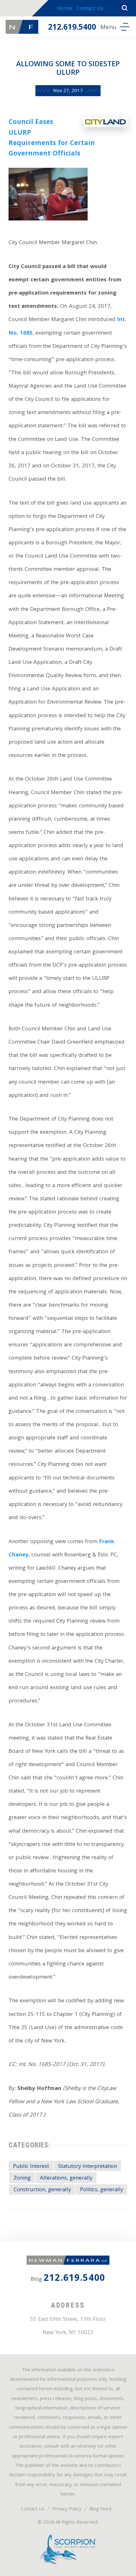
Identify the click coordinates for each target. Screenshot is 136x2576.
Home (65, 9)
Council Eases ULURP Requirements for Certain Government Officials (52, 138)
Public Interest (31, 2167)
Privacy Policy (67, 2509)
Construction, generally (42, 2190)
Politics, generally (102, 2190)
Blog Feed (100, 2509)
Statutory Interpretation (88, 2167)
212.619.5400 (72, 28)
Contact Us (90, 9)
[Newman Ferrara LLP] (22, 27)
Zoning (22, 2178)
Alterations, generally (66, 2178)
